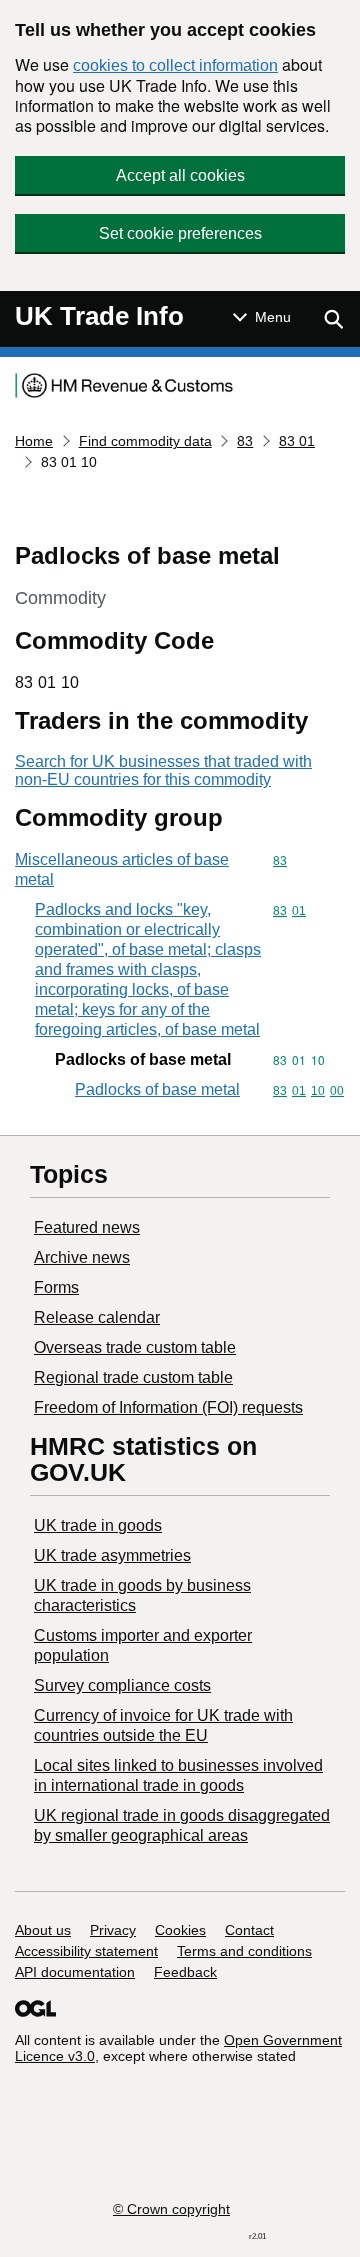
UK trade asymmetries (112, 1555)
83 (245, 441)
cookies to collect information (175, 65)
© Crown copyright (171, 2209)
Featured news (87, 1227)
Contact (249, 1930)
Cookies (180, 1930)
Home (34, 441)
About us (43, 1930)
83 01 (297, 441)
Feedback (185, 1972)
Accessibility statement (86, 1951)
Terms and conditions (244, 1951)
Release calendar (97, 1317)
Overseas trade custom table (135, 1347)
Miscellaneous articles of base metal (122, 869)
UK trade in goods (98, 1525)
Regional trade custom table (133, 1377)
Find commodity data (145, 441)
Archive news (82, 1257)
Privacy (113, 1930)
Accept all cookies (180, 175)
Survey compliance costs (122, 1685)
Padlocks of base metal (157, 1089)
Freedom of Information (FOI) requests (168, 1407)
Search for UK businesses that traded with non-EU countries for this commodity (163, 770)
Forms (56, 1287)
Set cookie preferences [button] (180, 233)
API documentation (75, 1972)
